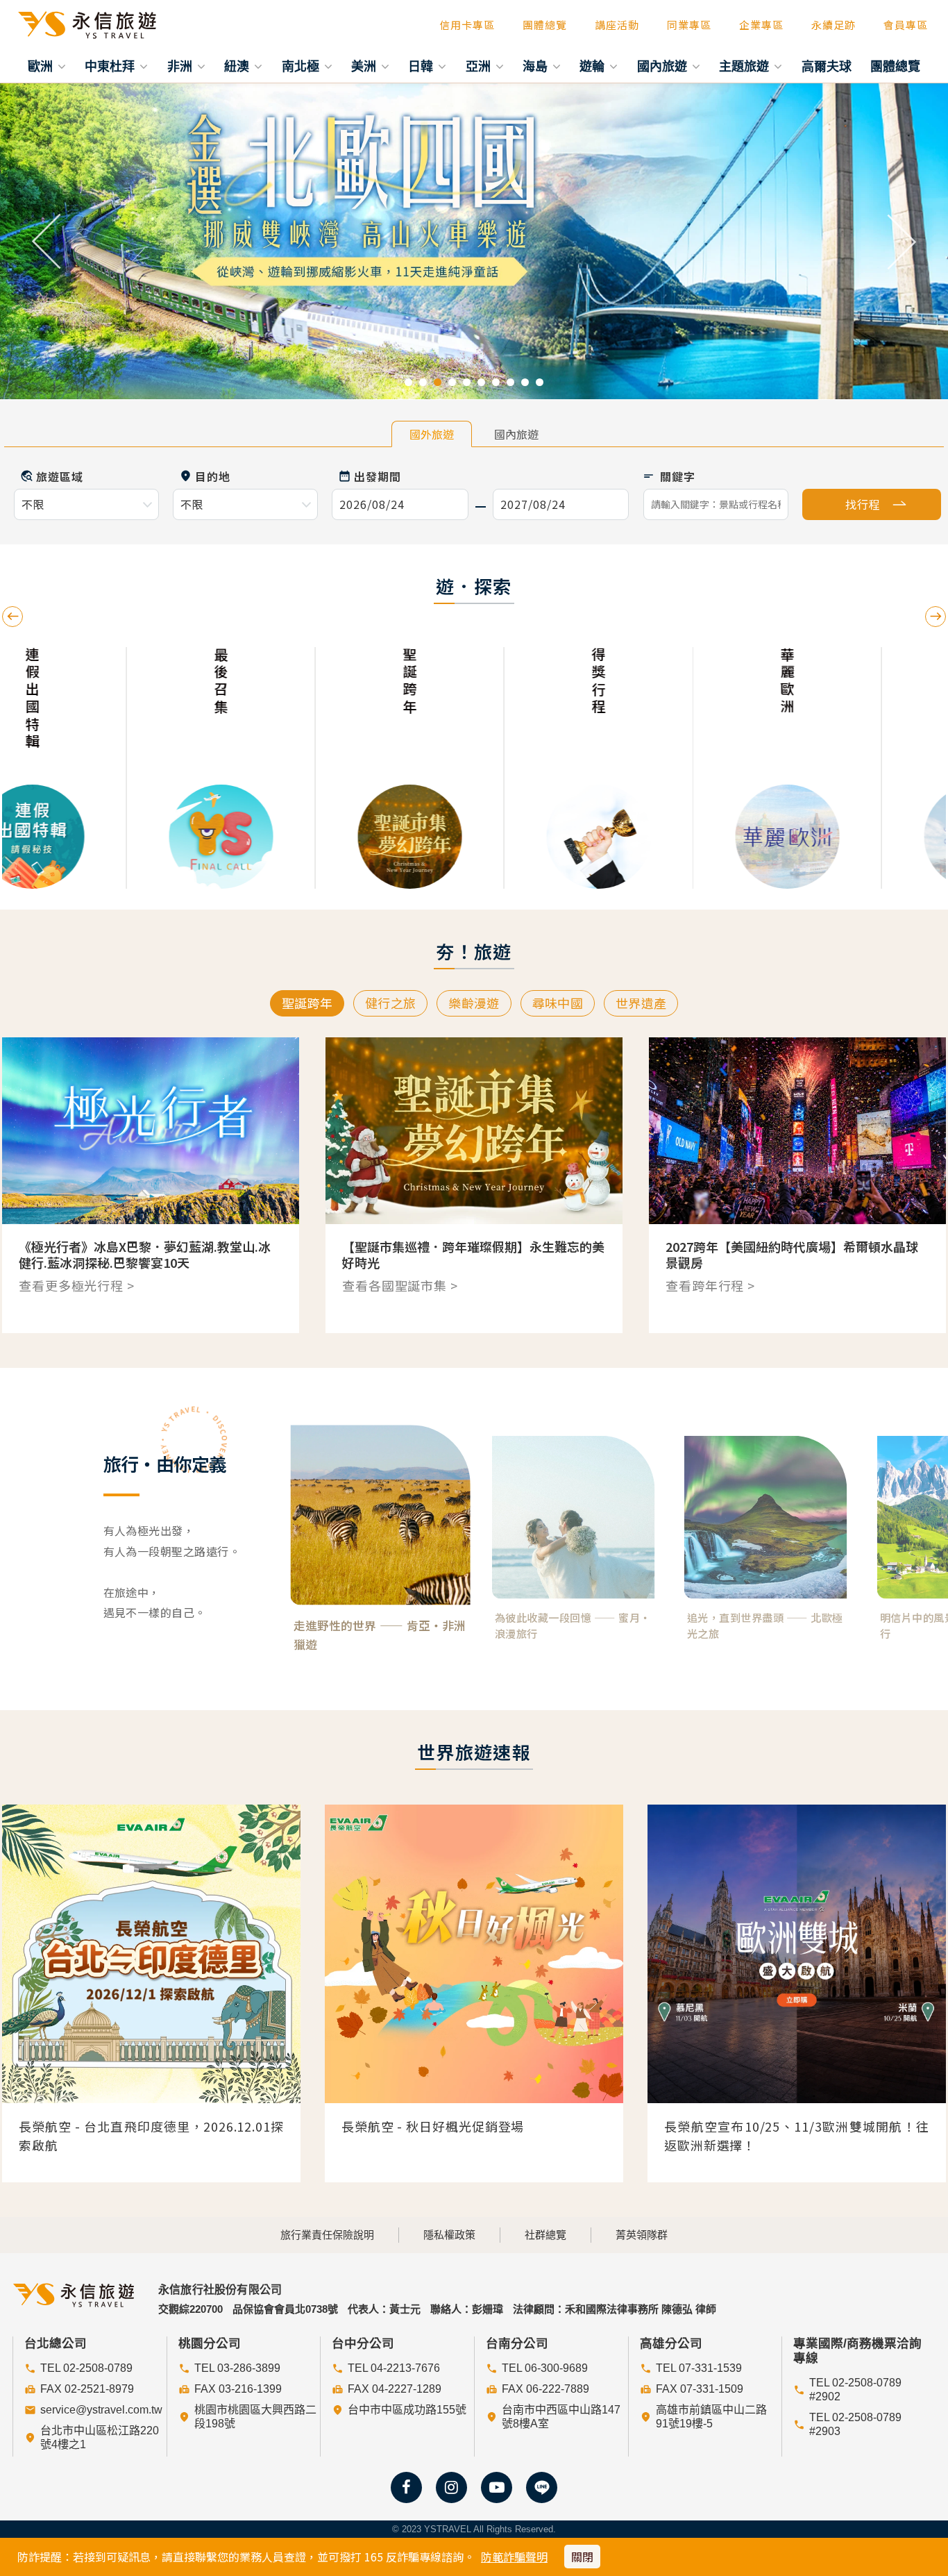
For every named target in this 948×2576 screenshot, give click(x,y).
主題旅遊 (746, 66)
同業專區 (689, 25)
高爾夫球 (827, 66)
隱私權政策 (449, 2235)
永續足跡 (833, 25)
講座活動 (617, 25)
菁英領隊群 (642, 2235)
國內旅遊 (664, 66)
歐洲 (42, 66)
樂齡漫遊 (474, 1003)
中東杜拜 (111, 66)
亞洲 (480, 66)
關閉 (582, 2557)
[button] (48, 242)
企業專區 (761, 25)
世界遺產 (641, 1003)
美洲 (365, 66)
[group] (96, 768)
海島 (537, 66)
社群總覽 (545, 2235)
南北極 (302, 66)
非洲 (181, 66)
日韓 (422, 66)
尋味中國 (558, 1003)
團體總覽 (545, 25)
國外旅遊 (432, 434)
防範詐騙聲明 (514, 2557)
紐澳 (238, 66)
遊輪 (594, 66)
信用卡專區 (467, 25)
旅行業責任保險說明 (327, 2235)
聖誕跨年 (307, 1003)
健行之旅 (390, 1003)
